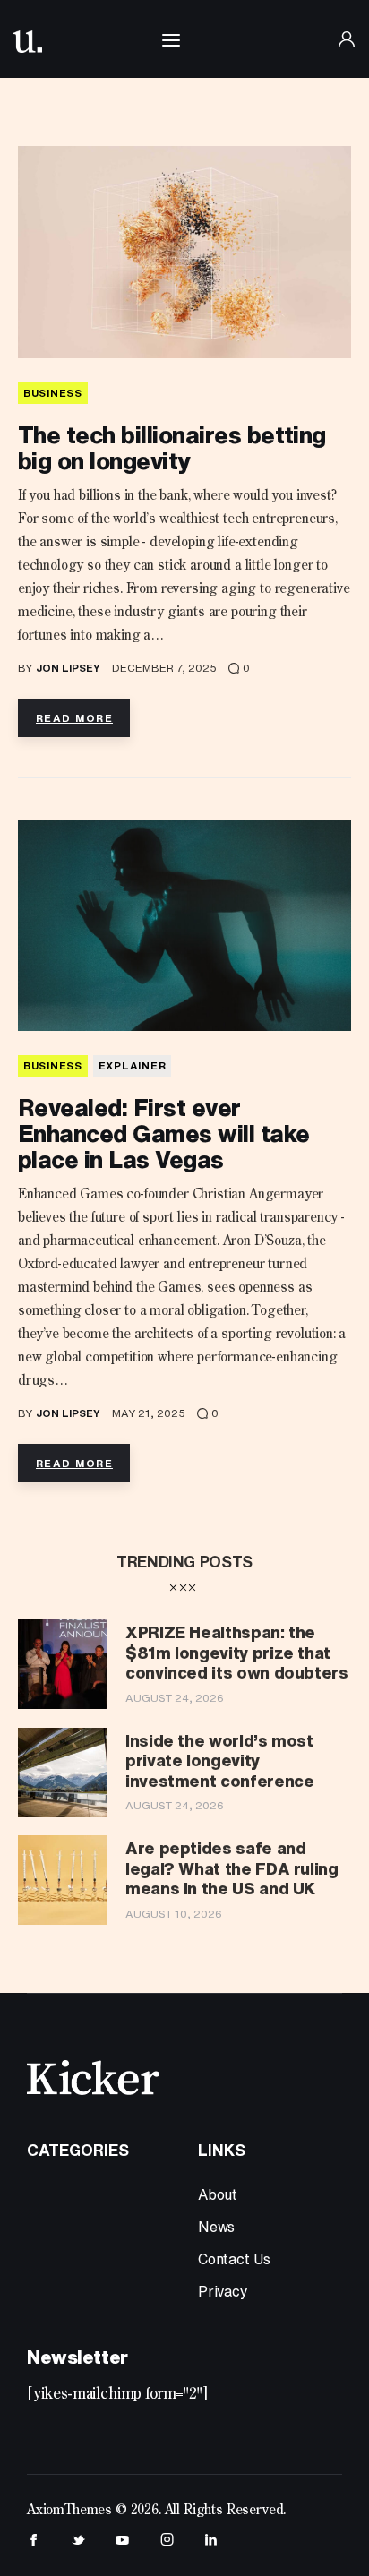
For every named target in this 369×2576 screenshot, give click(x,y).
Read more (74, 718)
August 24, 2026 (175, 1698)
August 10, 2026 (174, 1914)
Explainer (132, 1065)
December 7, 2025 (164, 668)
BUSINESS (53, 393)
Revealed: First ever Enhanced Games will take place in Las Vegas (164, 1133)
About (218, 2194)
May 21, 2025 (149, 1413)
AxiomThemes (69, 2511)
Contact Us (234, 2259)
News (216, 2227)
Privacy (223, 2291)
